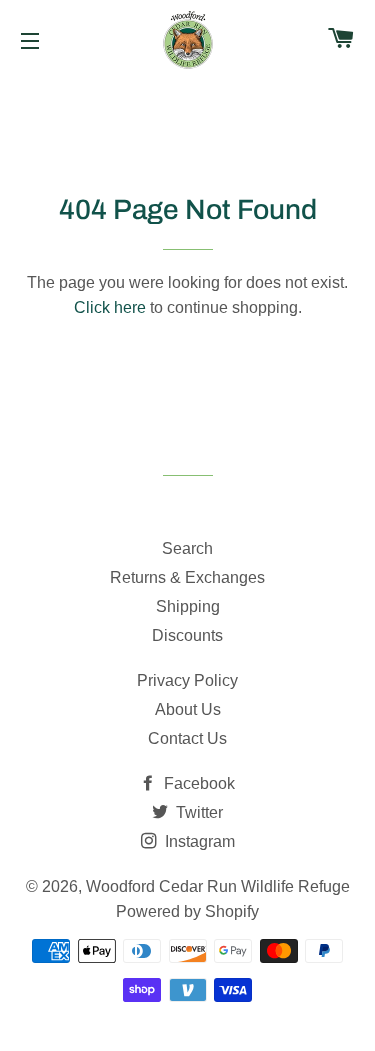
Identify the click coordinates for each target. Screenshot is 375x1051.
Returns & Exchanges (187, 577)
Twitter (197, 812)
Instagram (198, 841)
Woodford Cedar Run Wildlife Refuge (218, 886)
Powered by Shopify (187, 911)
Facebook (197, 783)
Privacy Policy (187, 680)
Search (187, 548)
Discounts (187, 635)
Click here (110, 307)
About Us (188, 709)
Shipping (188, 606)
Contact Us (187, 738)
